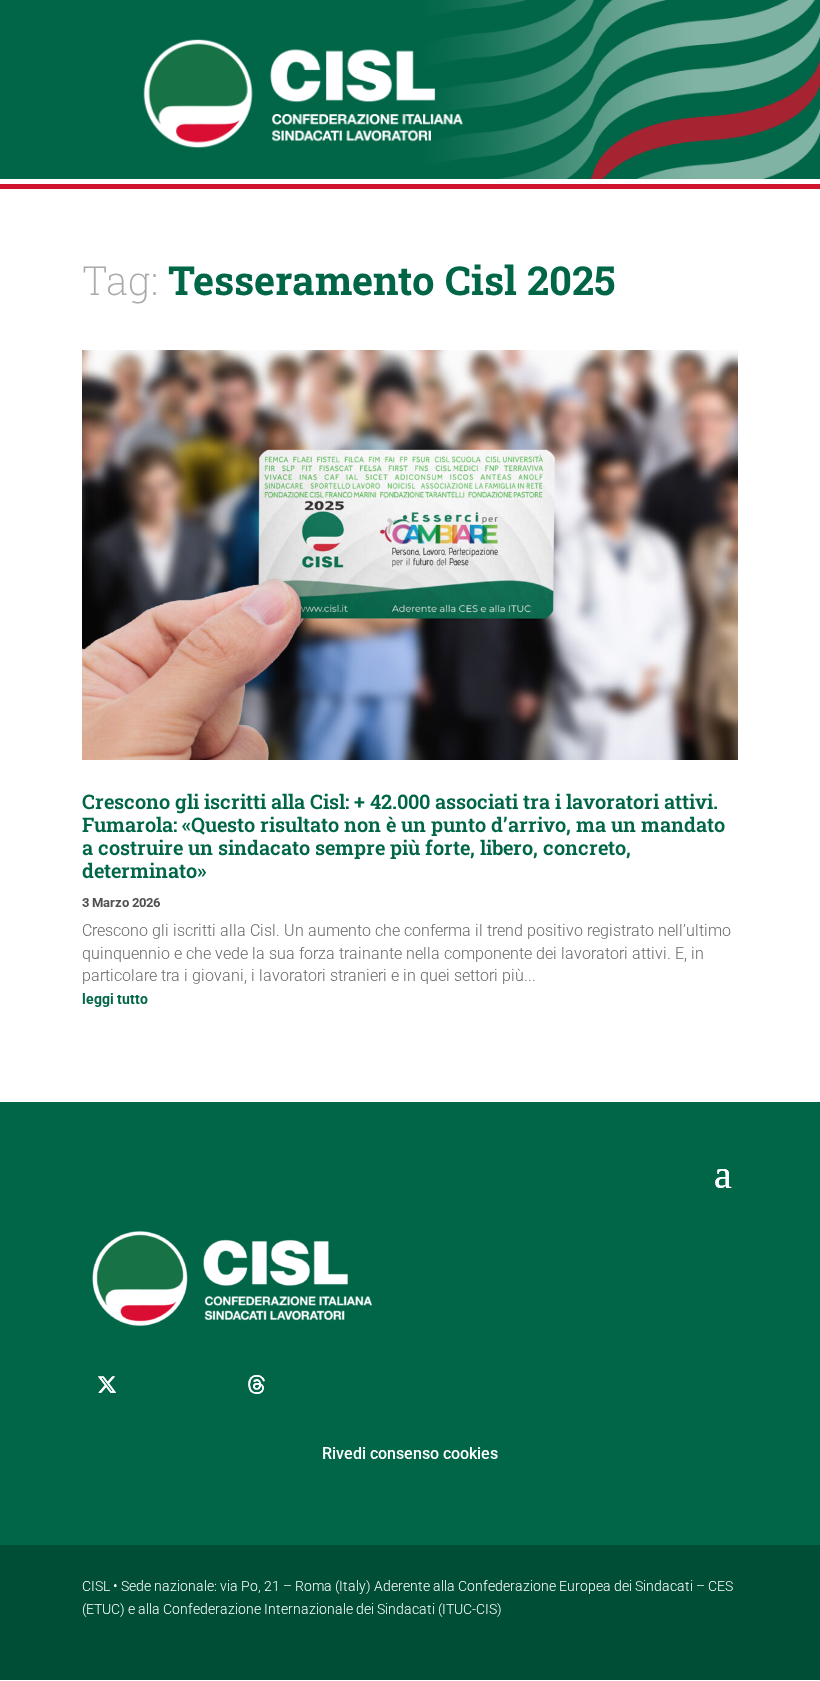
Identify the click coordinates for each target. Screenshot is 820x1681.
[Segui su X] (107, 1385)
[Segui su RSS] (357, 1385)
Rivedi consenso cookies (410, 1453)
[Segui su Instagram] (207, 1385)
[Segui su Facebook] (157, 1385)
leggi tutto (115, 999)
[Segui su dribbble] (257, 1385)
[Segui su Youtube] (307, 1385)
